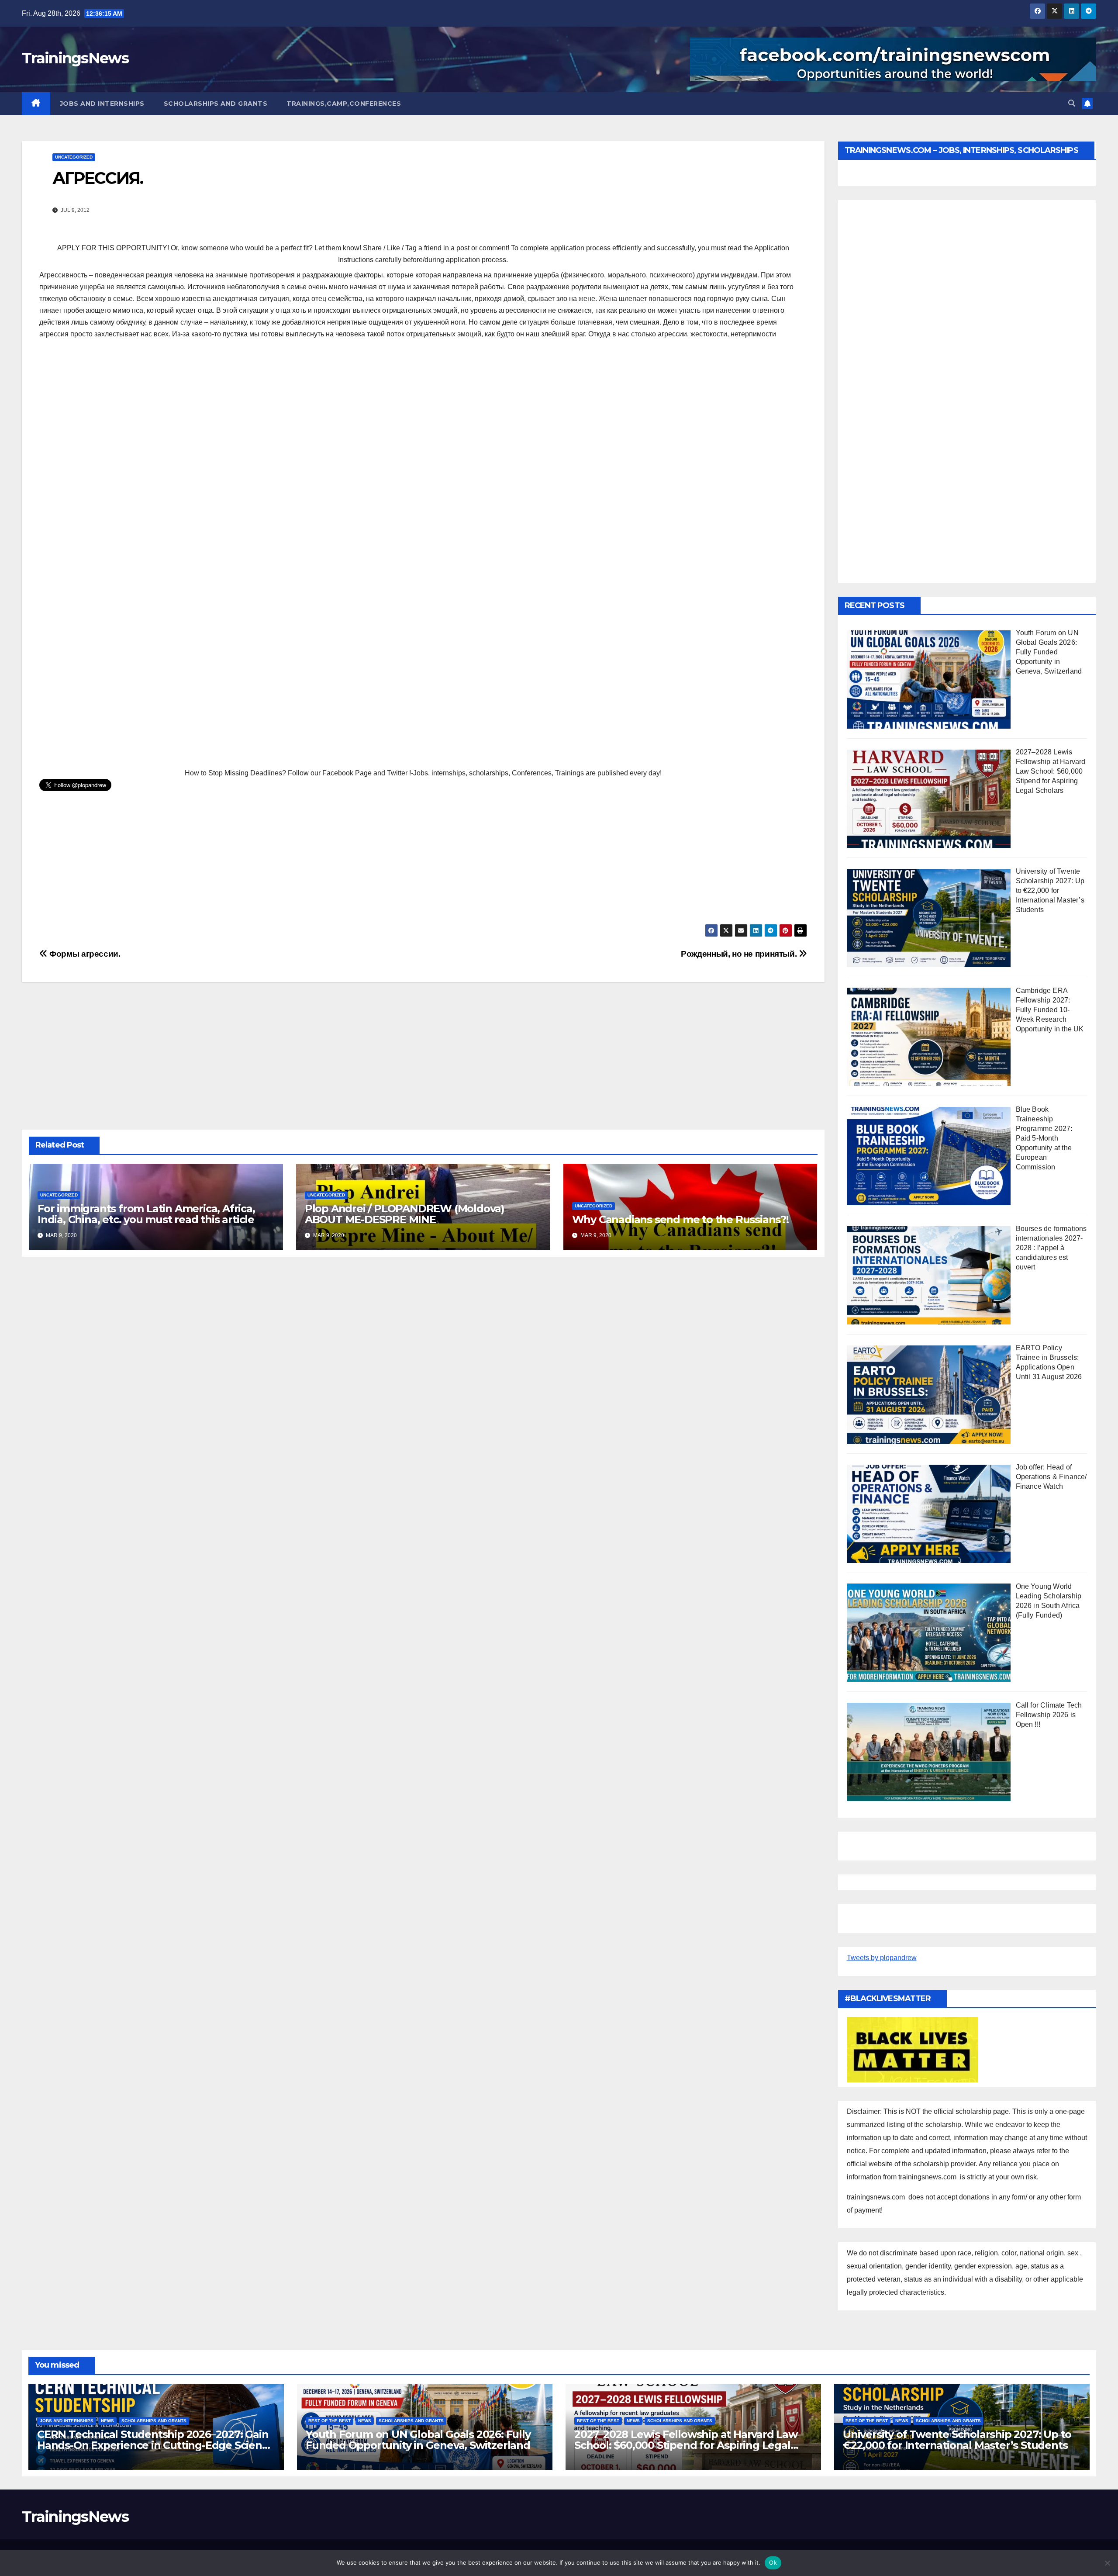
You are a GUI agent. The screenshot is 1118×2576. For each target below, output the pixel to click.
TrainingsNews (75, 58)
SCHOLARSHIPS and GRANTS (216, 104)
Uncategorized (74, 157)
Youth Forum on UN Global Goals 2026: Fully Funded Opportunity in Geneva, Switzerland (418, 2440)
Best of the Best (330, 2421)
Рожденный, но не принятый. (740, 954)
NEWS (107, 2421)
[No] (1107, 2563)
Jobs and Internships (102, 104)
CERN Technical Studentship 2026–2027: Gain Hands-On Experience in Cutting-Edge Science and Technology (155, 2445)
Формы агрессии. (84, 954)
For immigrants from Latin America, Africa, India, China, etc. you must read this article (146, 1214)
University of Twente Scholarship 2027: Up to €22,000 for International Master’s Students (957, 2440)
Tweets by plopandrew (882, 1958)
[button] (1072, 103)
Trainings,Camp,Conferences (344, 104)
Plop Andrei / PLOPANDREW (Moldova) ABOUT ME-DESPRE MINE (405, 1214)
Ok (773, 2562)
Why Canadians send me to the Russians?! (680, 1219)
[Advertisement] (423, 410)
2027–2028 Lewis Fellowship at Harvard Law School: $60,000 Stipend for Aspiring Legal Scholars (686, 2445)
